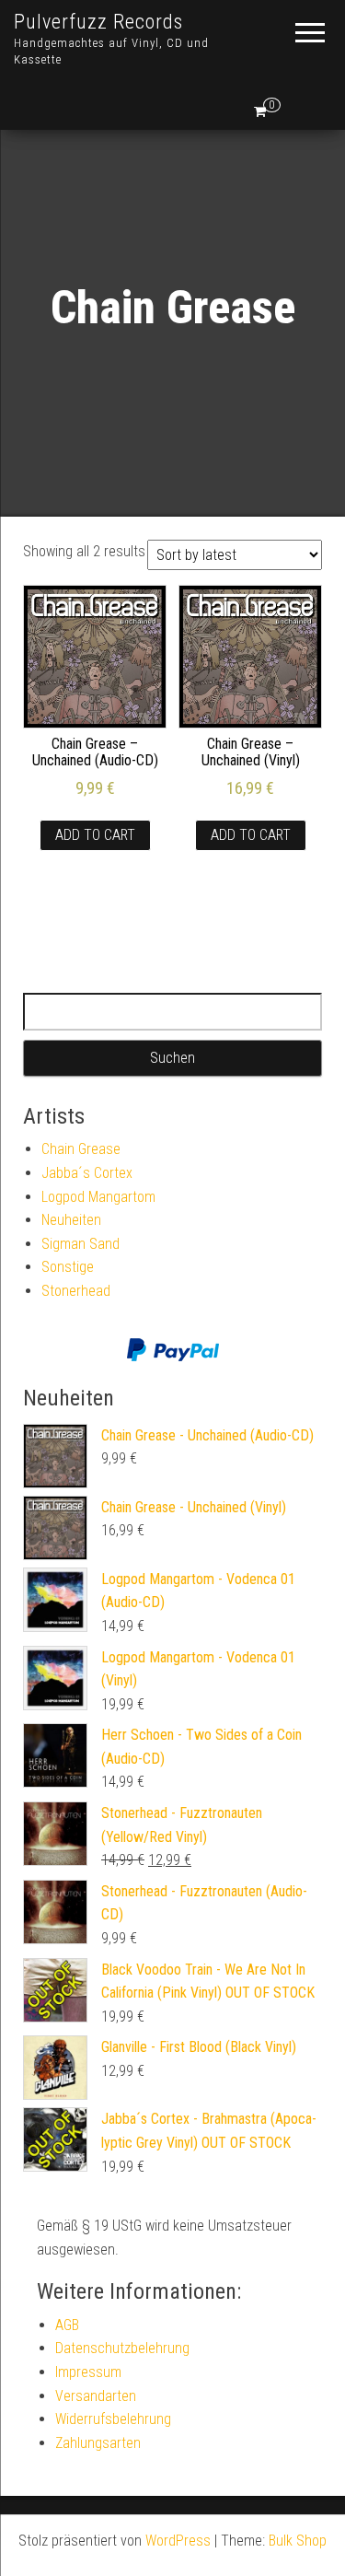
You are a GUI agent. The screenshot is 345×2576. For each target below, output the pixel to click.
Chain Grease (81, 1149)
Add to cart (95, 835)
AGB (67, 2325)
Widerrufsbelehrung (113, 2419)
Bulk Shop (298, 2541)
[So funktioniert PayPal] (173, 1350)
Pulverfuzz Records (98, 22)
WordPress (178, 2541)
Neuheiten (71, 1220)
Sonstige (68, 1267)
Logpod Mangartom (98, 1197)
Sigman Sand (80, 1244)
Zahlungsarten (98, 2443)
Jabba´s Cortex (87, 1173)
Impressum (88, 2372)
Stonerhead (76, 1291)
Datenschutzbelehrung (122, 2348)
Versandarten (96, 2396)
